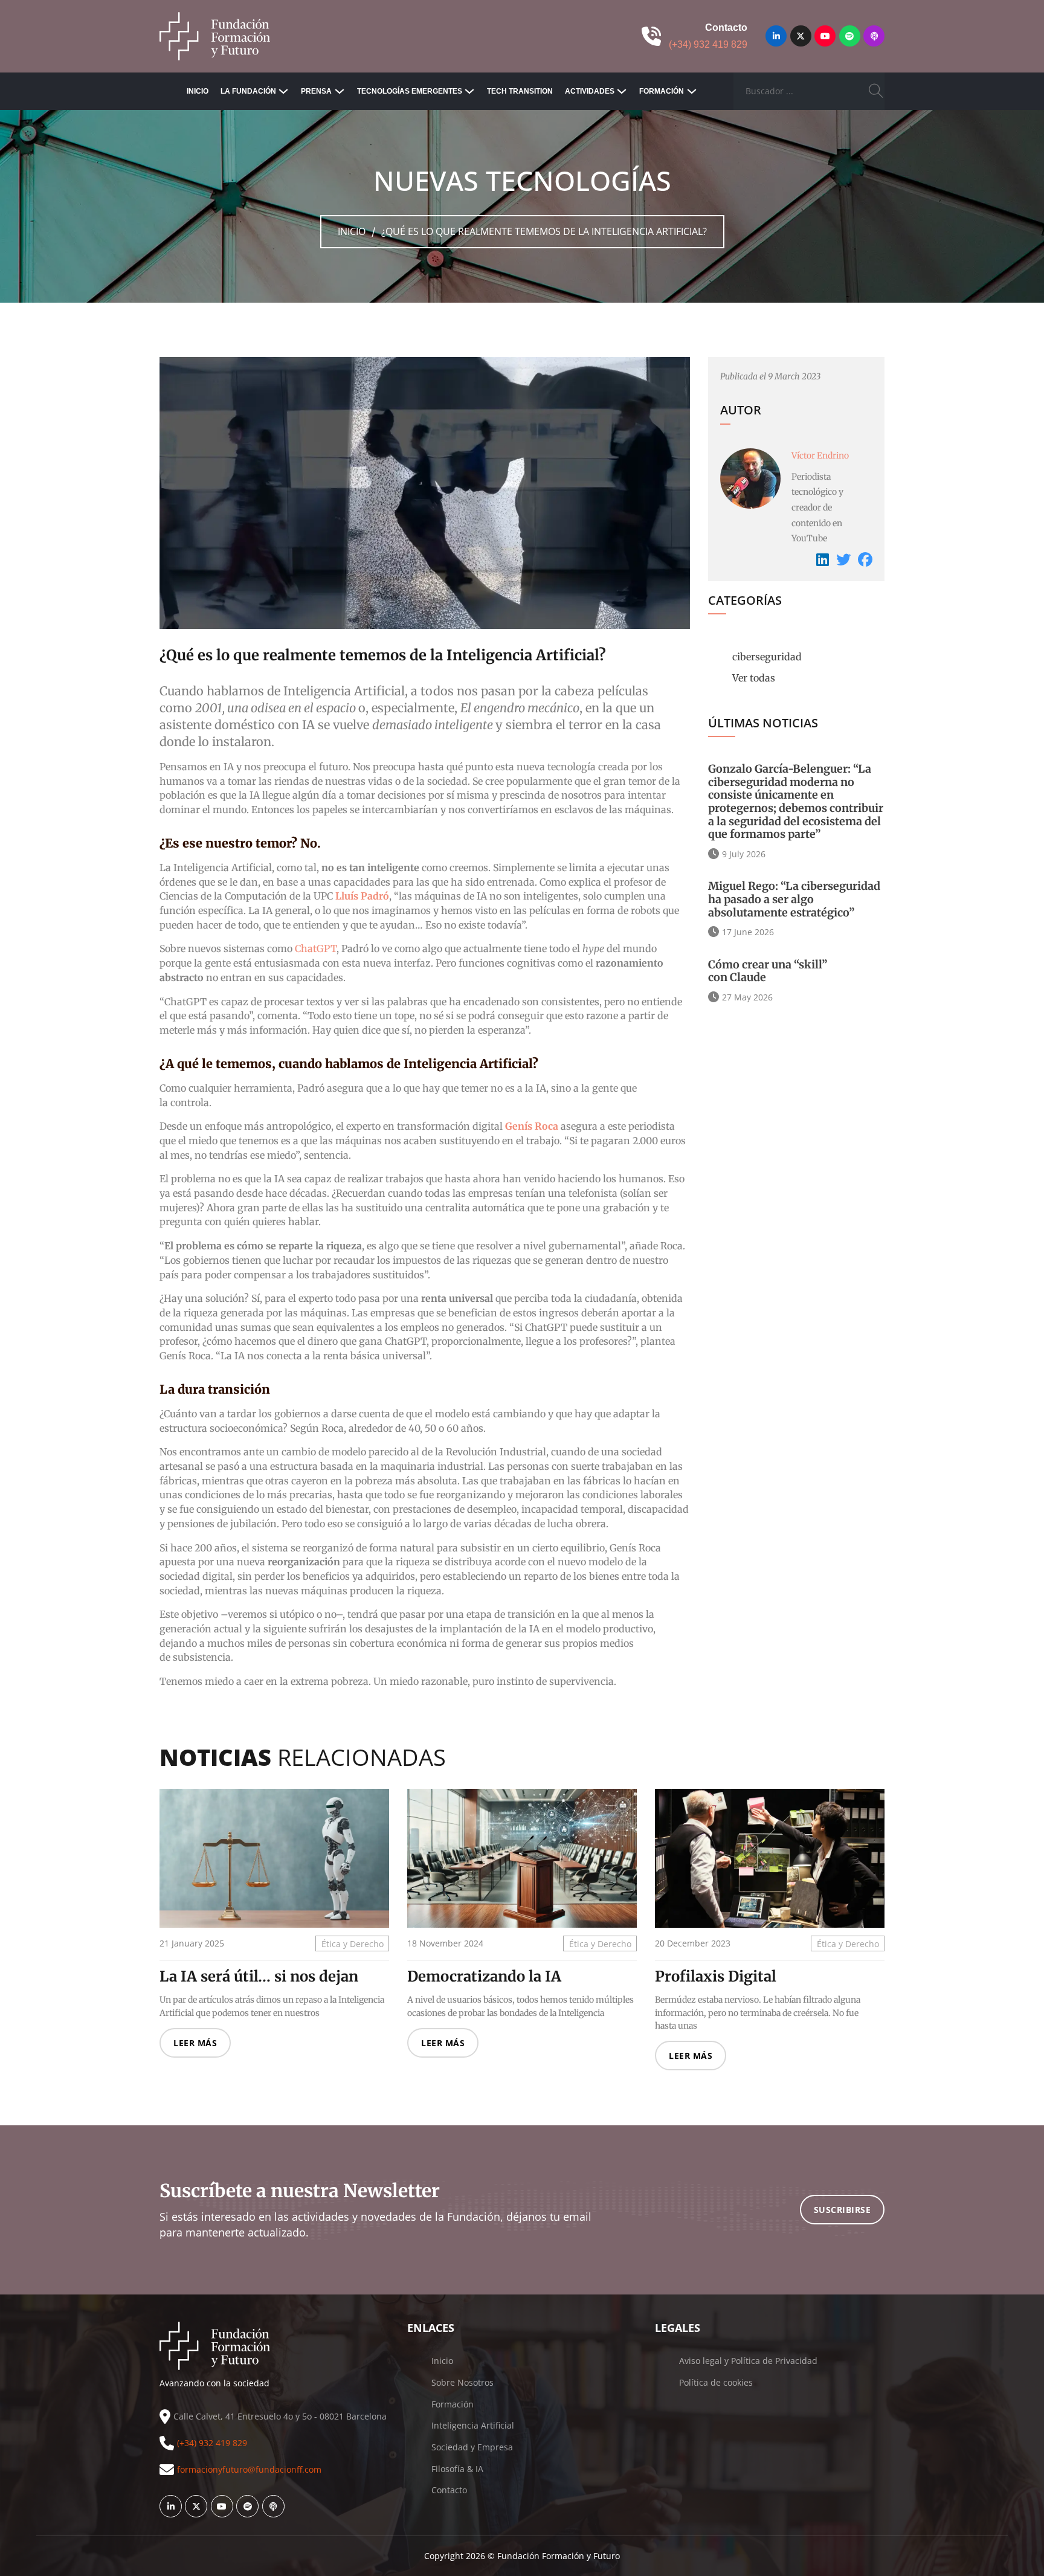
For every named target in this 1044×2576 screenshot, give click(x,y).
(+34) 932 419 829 (708, 44)
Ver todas (754, 678)
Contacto (449, 2490)
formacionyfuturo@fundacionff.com (249, 2469)
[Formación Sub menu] (692, 91)
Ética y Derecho (353, 1943)
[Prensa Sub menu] (340, 91)
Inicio (198, 91)
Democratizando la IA (484, 1976)
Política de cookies (716, 2382)
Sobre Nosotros (462, 2382)
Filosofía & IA (457, 2469)
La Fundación (248, 91)
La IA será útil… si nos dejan (259, 1976)
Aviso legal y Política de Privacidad (748, 2361)
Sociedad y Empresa (472, 2447)
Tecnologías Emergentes (410, 91)
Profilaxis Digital (716, 1976)
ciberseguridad (767, 657)
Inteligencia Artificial (473, 2425)
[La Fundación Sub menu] (283, 91)
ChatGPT (316, 948)
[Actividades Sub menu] (622, 91)
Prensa (316, 91)
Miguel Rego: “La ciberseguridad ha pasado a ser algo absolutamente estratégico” (794, 899)
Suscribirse (843, 2210)
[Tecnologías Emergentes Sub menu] (469, 91)
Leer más (195, 2043)
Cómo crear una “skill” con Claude (768, 971)
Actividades (590, 91)
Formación (662, 91)
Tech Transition (520, 91)
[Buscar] (876, 91)
